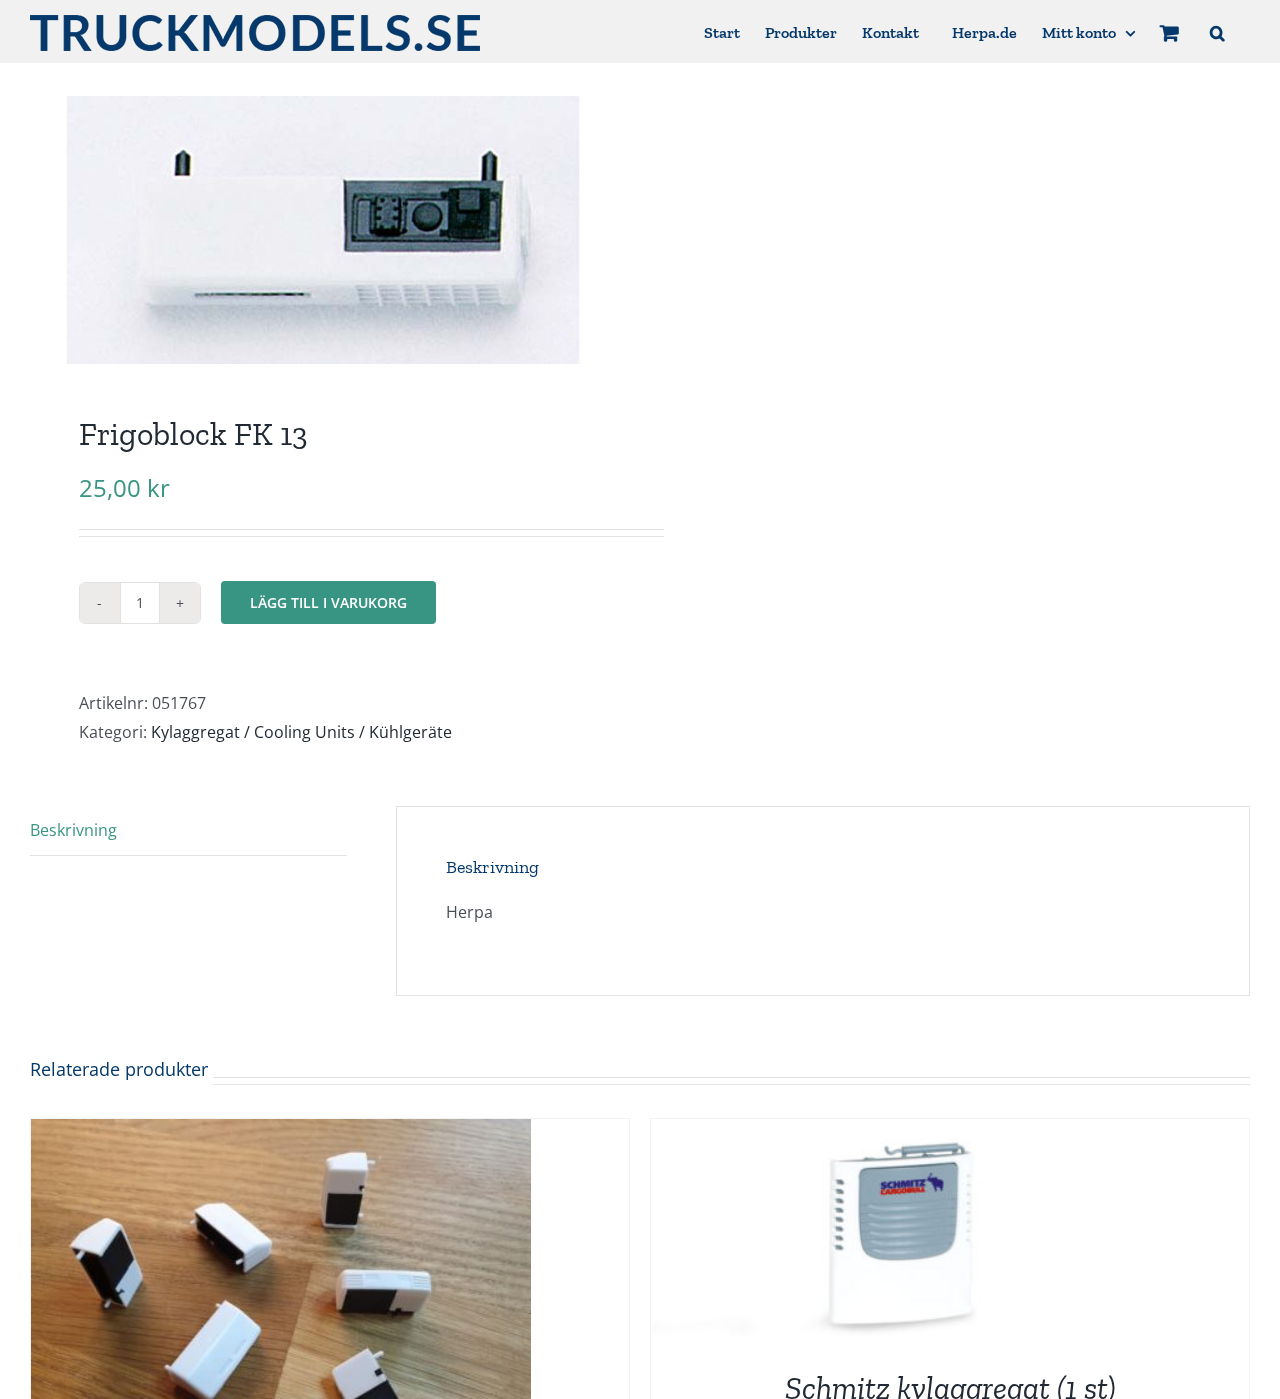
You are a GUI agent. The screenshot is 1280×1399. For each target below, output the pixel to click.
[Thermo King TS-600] (281, 1133)
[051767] (323, 230)
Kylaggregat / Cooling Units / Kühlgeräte (301, 732)
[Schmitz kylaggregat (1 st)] (901, 1133)
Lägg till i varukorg (328, 602)
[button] (1217, 31)
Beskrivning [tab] (73, 830)
